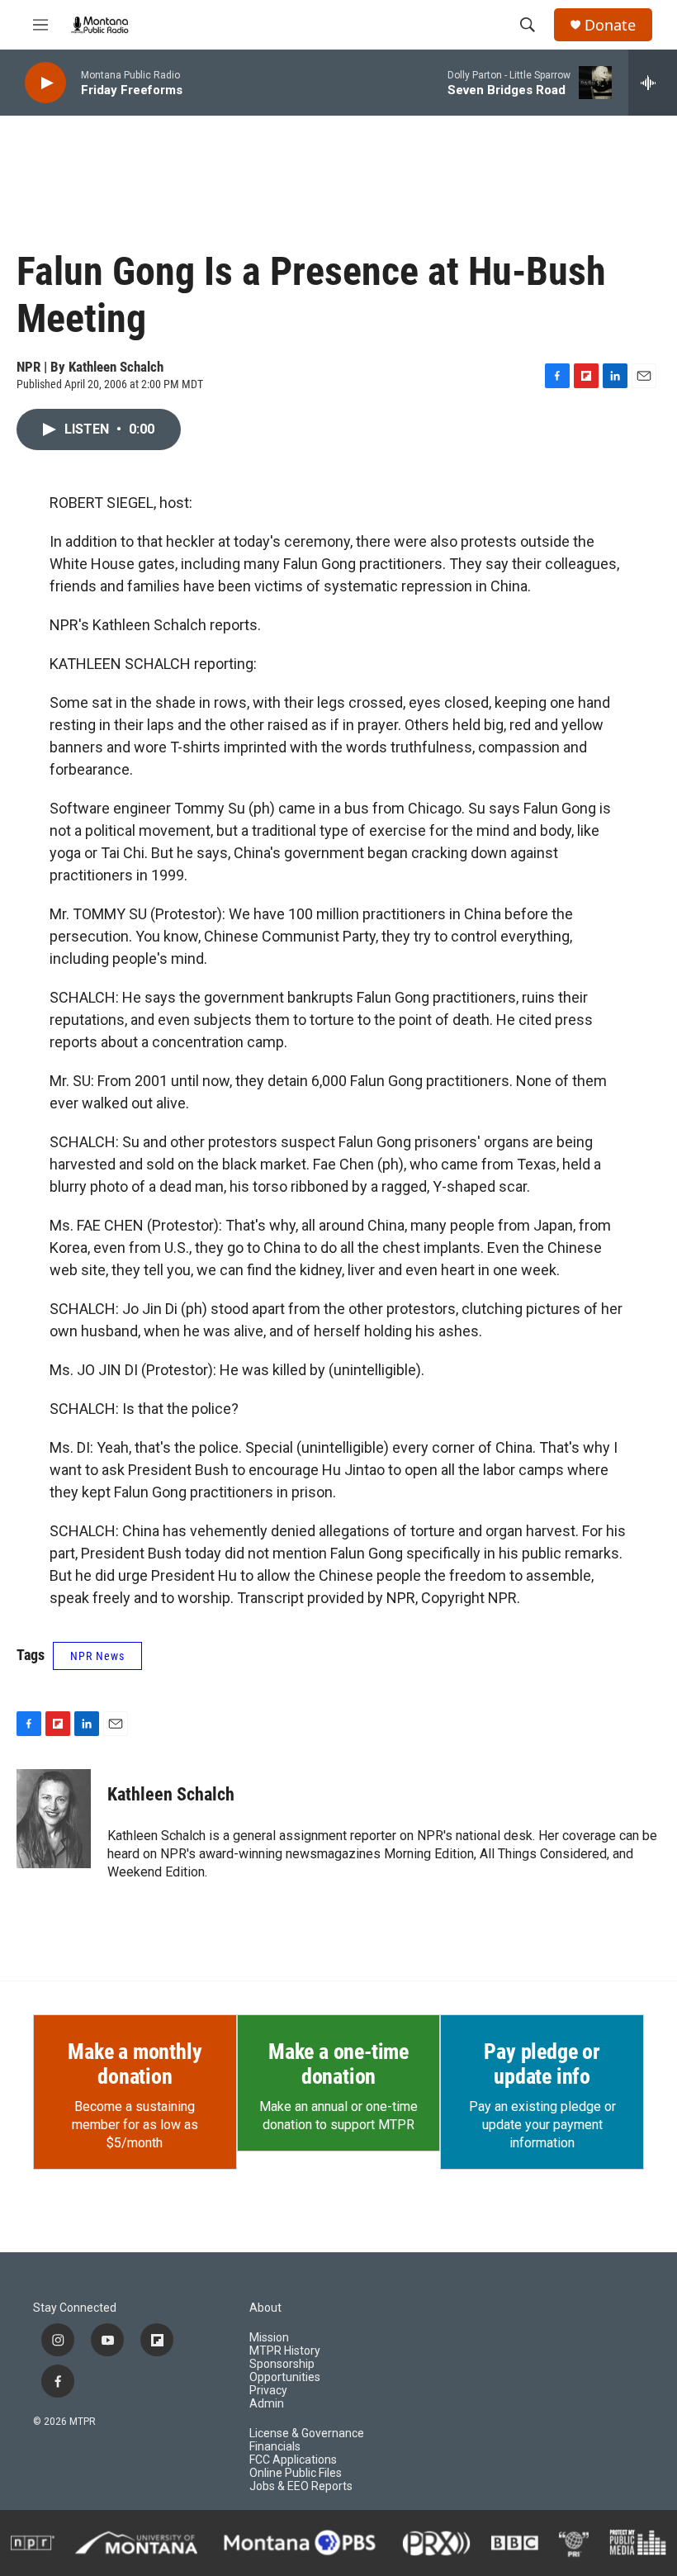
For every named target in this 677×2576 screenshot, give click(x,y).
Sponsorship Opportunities (285, 2371)
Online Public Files (296, 2473)
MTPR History (285, 2351)
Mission (269, 2338)
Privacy (268, 2391)
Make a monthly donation (135, 2064)
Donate (610, 25)
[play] (45, 83)
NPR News (97, 1656)
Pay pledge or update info (542, 2064)
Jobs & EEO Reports (301, 2486)
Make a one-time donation (338, 2064)
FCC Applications (293, 2460)
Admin (267, 2404)
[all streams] (653, 83)
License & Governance (307, 2434)
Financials (275, 2447)
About (265, 2308)
